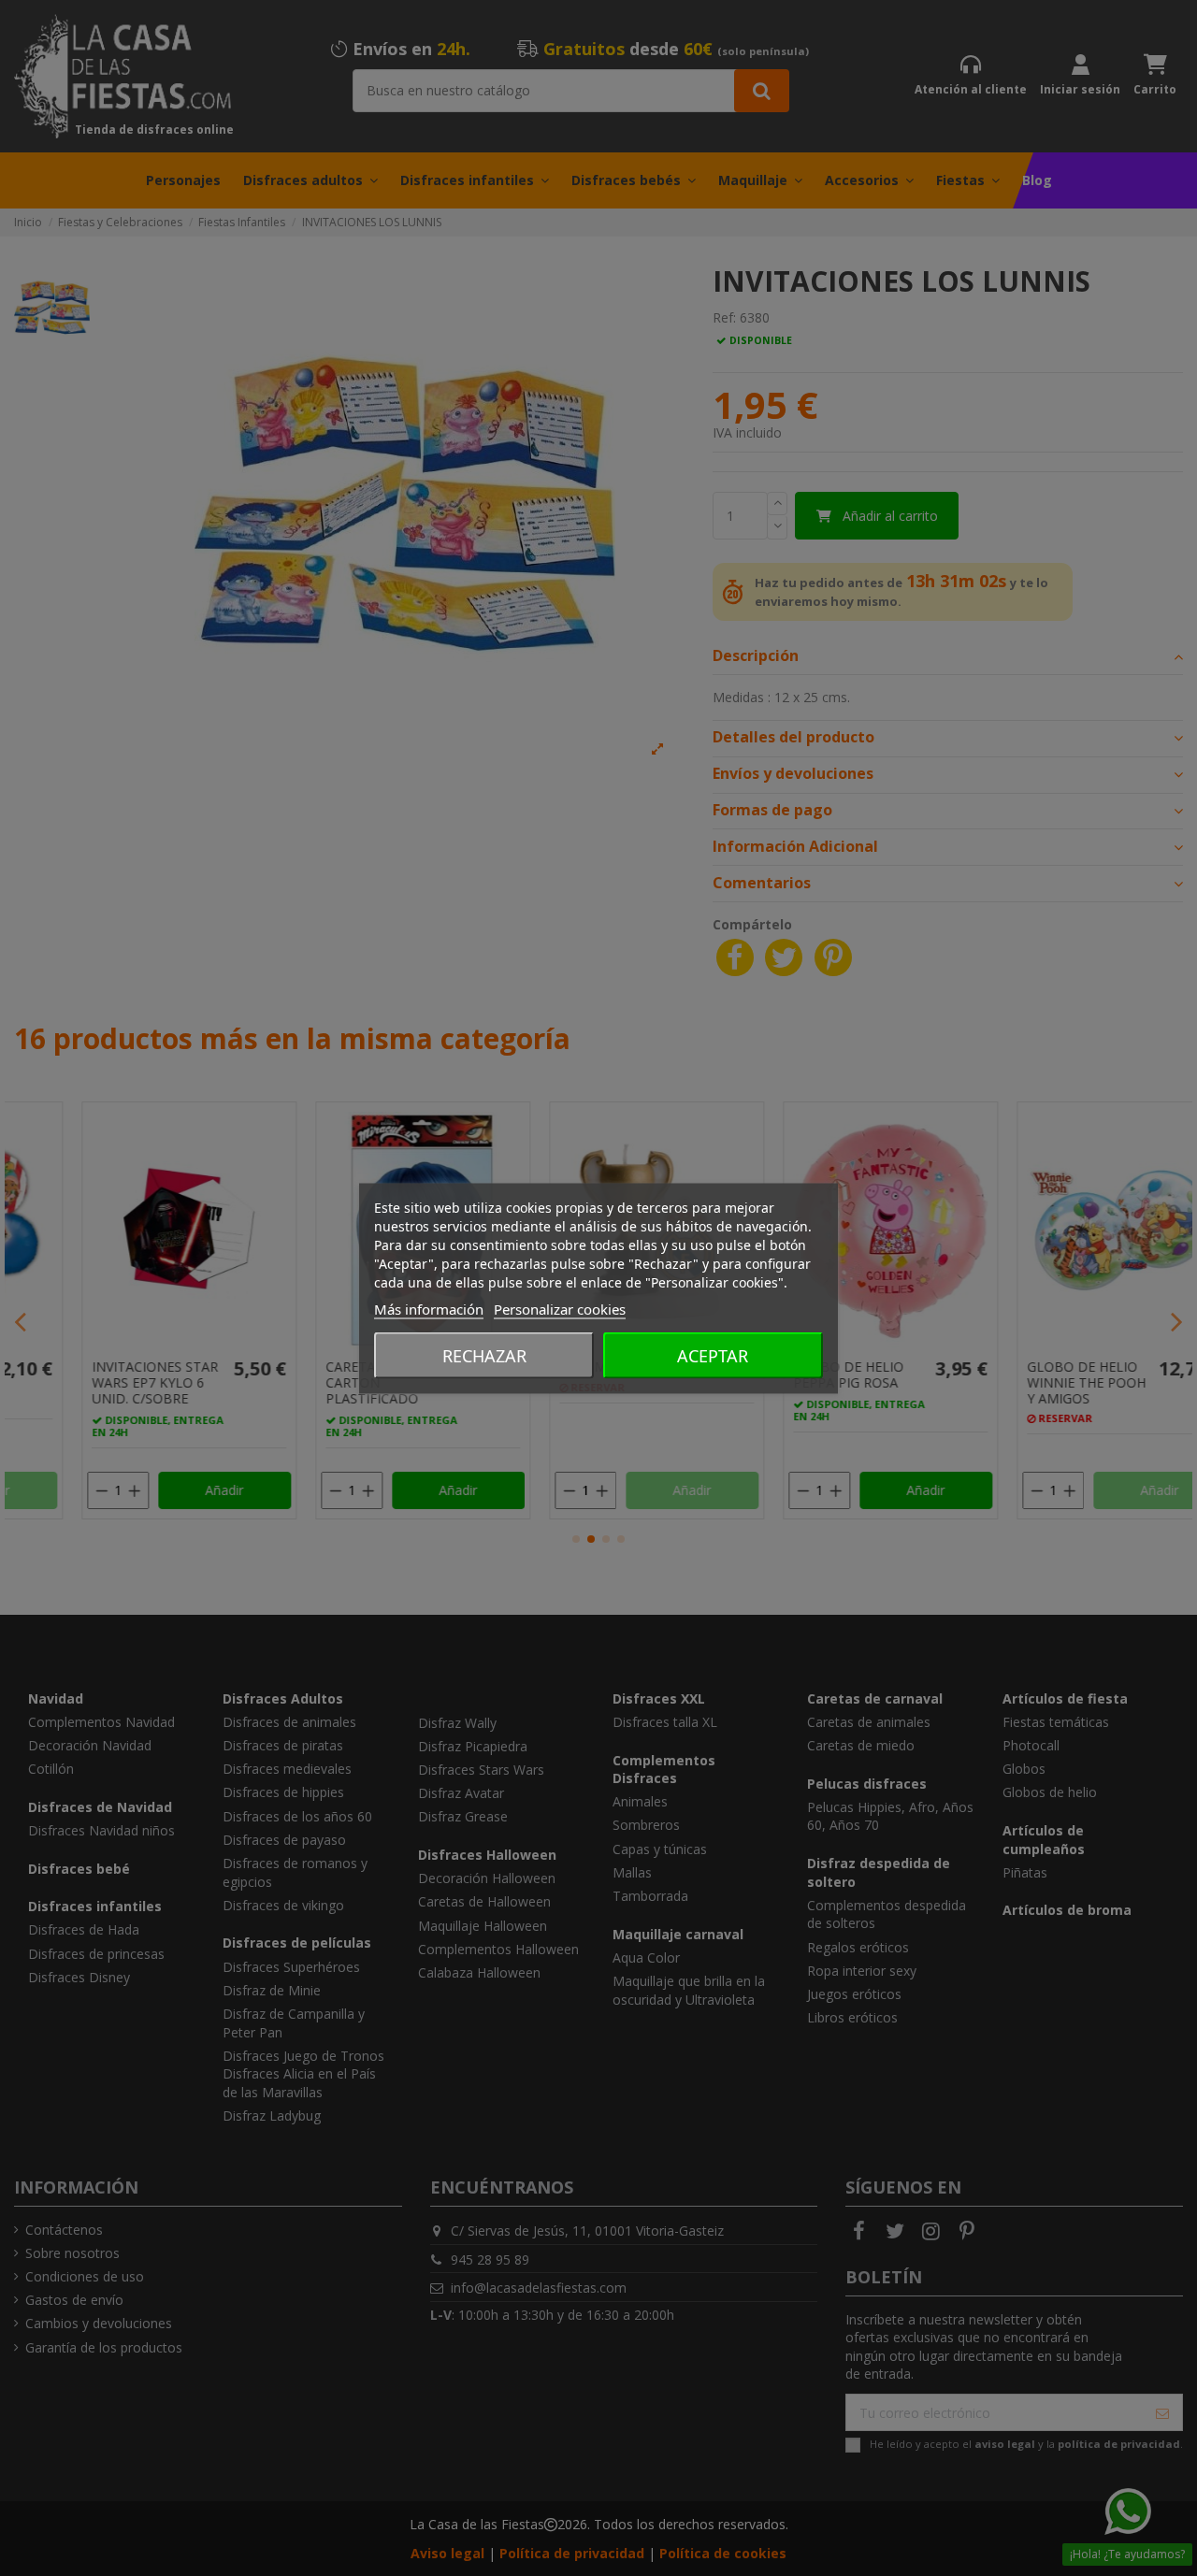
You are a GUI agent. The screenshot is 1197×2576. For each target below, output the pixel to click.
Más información (429, 1308)
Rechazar (484, 1355)
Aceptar (713, 1355)
